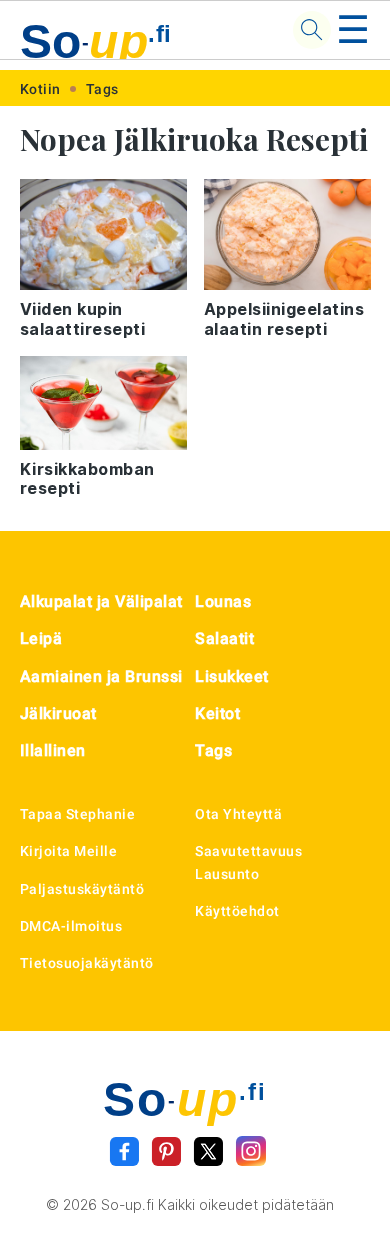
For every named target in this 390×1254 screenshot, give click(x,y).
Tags (102, 89)
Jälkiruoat (58, 713)
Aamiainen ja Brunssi (101, 676)
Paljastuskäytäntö (82, 889)
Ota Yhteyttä (238, 814)
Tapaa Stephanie (78, 814)
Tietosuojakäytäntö (87, 963)
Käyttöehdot (237, 911)
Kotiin (40, 89)
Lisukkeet (232, 676)
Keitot (217, 713)
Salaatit (224, 638)
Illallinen (53, 750)
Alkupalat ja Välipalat (101, 601)
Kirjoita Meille (69, 851)
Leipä (41, 638)
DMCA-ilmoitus (71, 926)
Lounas (223, 601)
